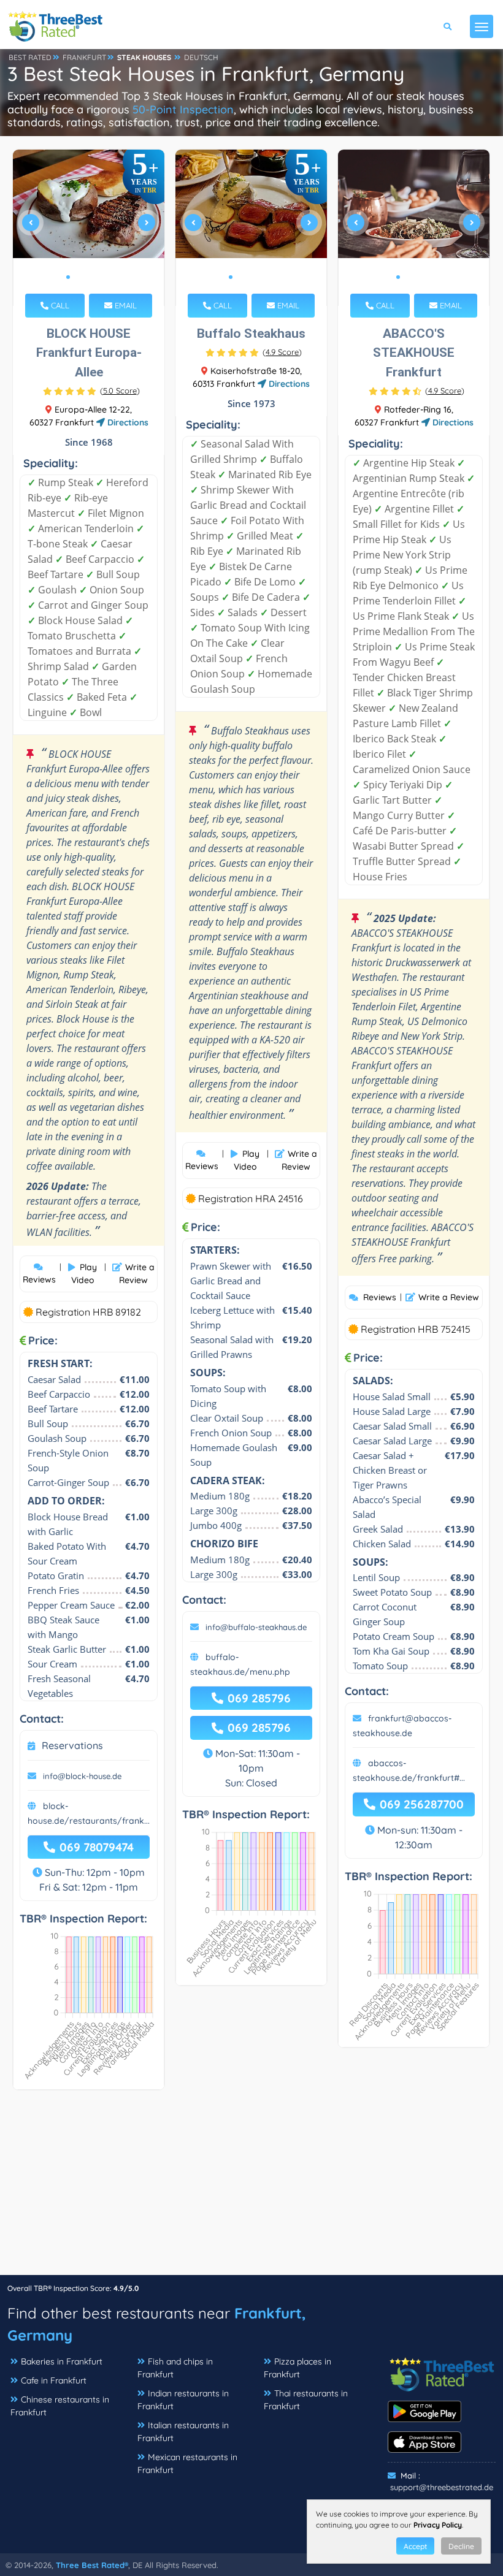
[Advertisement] (251, 2189)
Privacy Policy (438, 2525)
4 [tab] (98, 277)
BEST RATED (30, 57)
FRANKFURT (84, 57)
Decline (461, 2546)
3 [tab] (88, 277)
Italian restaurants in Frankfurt (183, 2432)
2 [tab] (78, 277)
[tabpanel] (89, 228)
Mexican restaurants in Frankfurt (187, 2464)
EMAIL (125, 305)
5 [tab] (107, 277)
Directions (127, 422)
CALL (59, 305)
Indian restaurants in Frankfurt (183, 2400)
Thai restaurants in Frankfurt (306, 2400)
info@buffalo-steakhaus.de (256, 1627)
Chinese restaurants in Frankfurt (60, 2406)
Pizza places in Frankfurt (298, 2368)
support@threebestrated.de (442, 2487)
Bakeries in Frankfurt (62, 2361)
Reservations (72, 1745)
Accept (415, 2546)
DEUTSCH (201, 57)
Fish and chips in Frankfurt (175, 2368)
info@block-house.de (82, 1776)
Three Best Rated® (92, 2565)
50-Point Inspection (183, 109)
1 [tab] (68, 277)
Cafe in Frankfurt (54, 2380)
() (120, 391)
